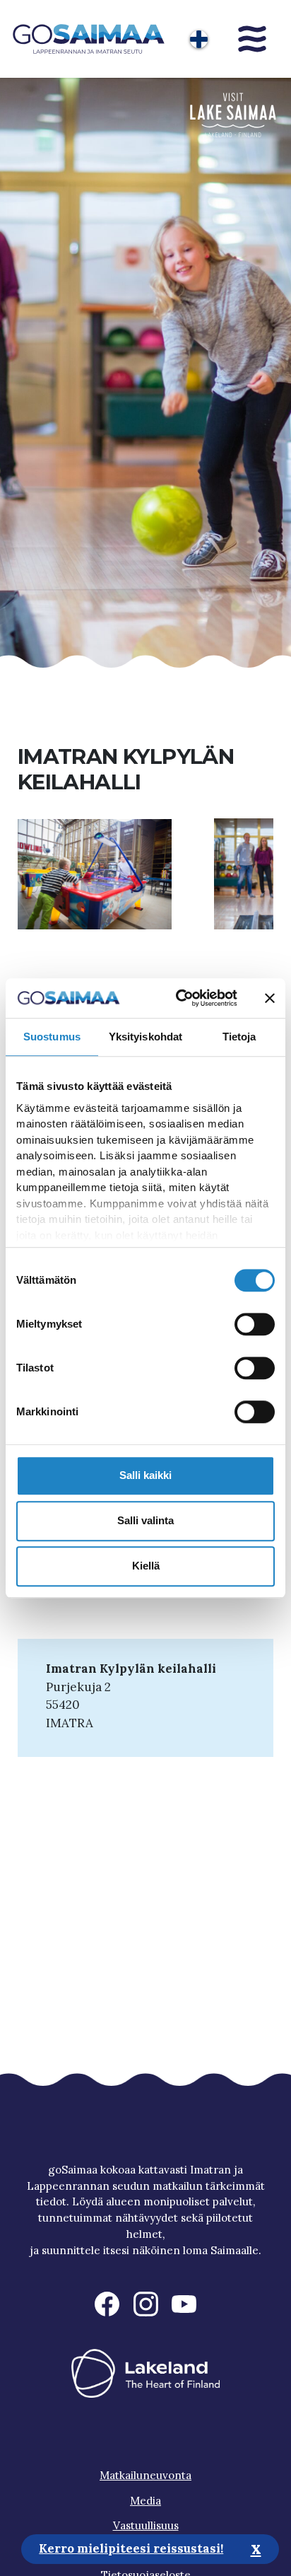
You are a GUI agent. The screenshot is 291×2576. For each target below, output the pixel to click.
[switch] (255, 1324)
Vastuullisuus (146, 2525)
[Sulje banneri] (270, 998)
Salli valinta (145, 1520)
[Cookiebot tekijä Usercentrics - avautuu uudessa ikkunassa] (179, 998)
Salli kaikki (145, 1475)
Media (145, 2501)
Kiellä (146, 1566)
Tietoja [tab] (239, 1037)
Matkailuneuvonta (145, 2475)
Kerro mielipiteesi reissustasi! (131, 2548)
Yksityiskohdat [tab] (145, 1037)
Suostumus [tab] (52, 1037)
